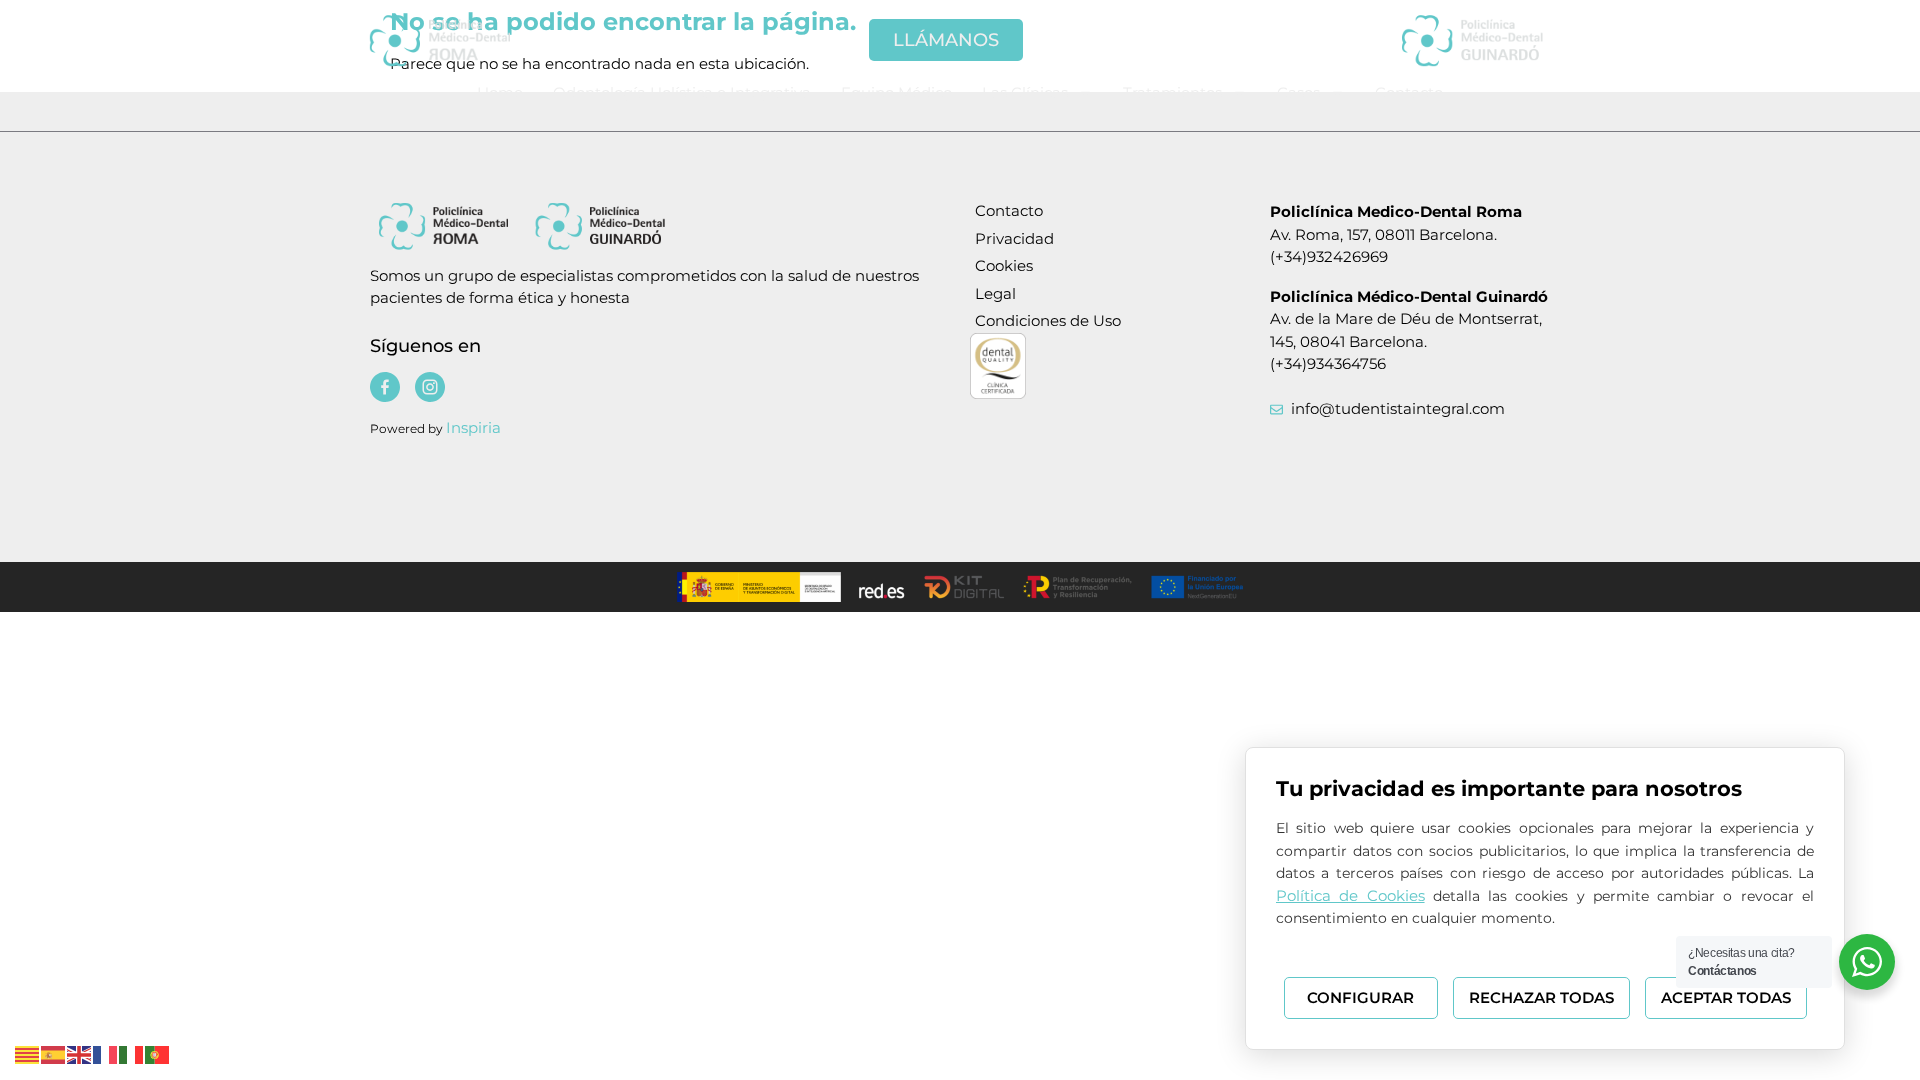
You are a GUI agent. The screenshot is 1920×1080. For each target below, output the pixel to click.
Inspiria (473, 427)
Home (500, 92)
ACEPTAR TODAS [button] (1726, 997)
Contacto (1409, 92)
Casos (1298, 92)
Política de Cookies (1350, 895)
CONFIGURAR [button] (1360, 997)
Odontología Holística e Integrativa (682, 92)
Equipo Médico (896, 92)
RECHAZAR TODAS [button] (1541, 997)
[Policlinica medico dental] (470, 40)
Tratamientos (1172, 92)
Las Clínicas (1025, 92)
